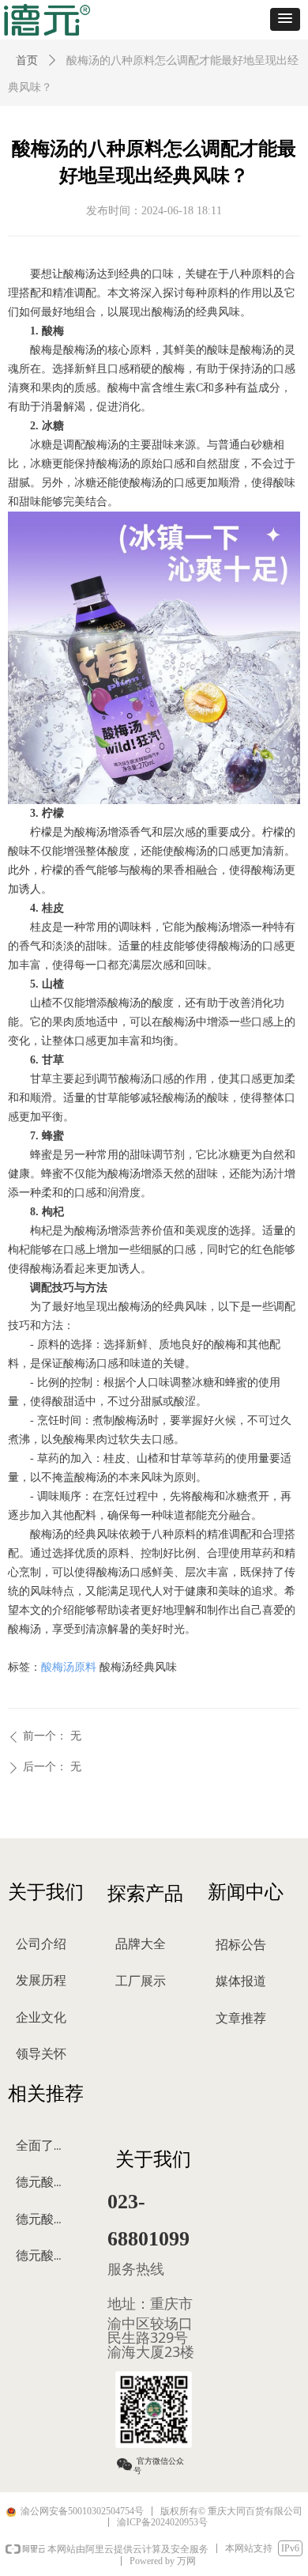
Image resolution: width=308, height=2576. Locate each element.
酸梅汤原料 (69, 1667)
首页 (27, 60)
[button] (285, 19)
